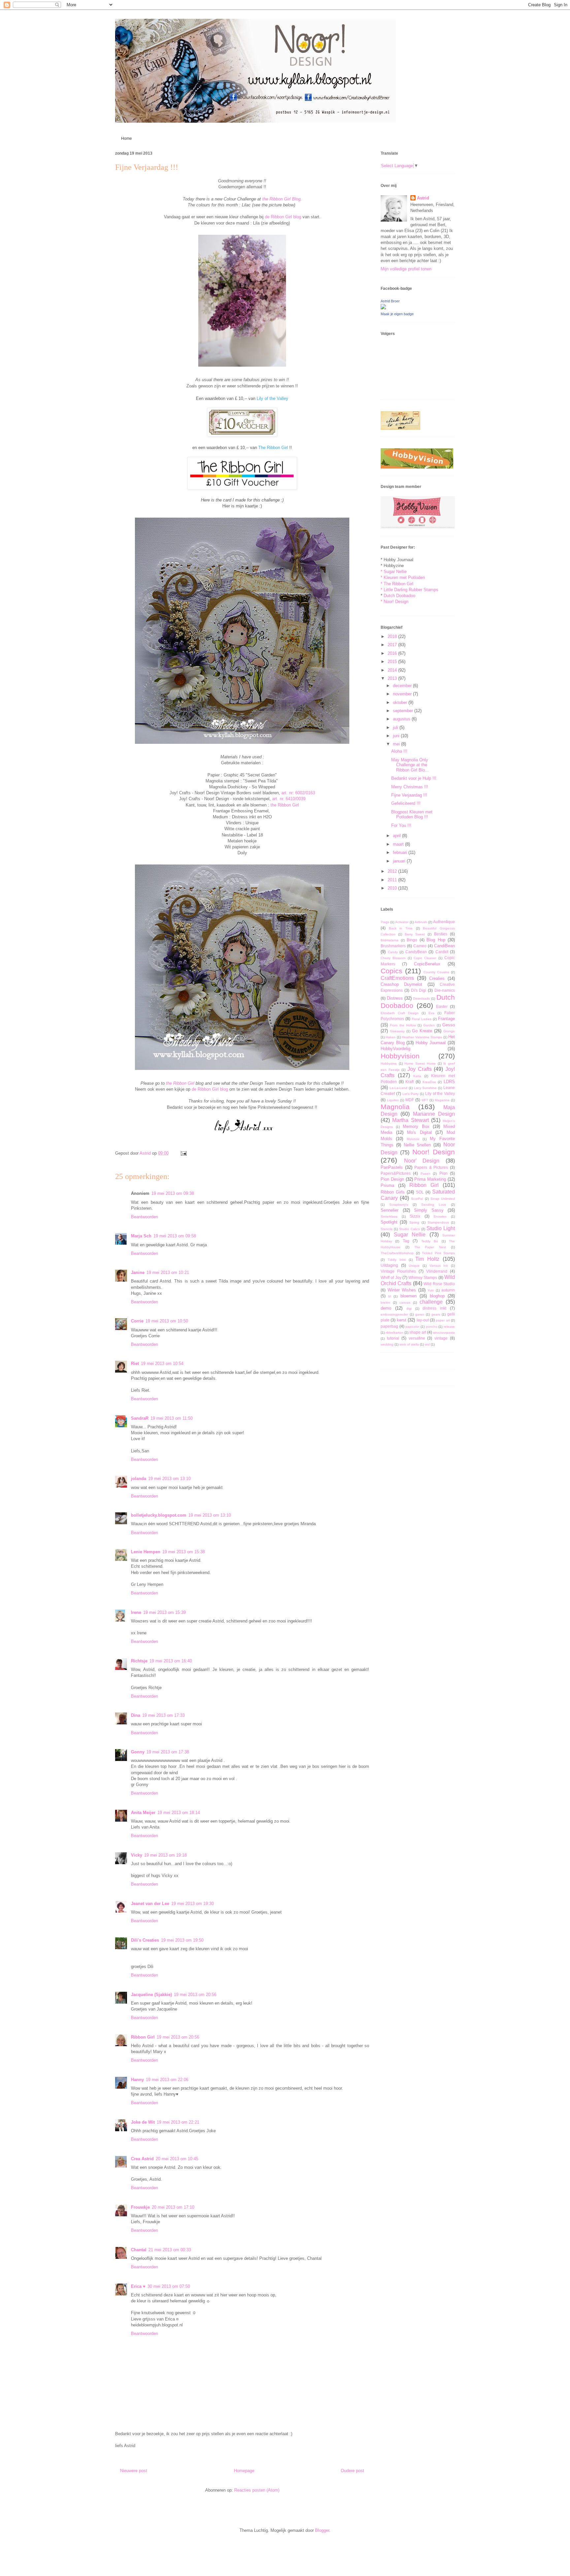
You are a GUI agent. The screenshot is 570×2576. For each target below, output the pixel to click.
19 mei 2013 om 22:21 (178, 2122)
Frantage (446, 1019)
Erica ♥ (138, 2286)
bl (390, 1296)
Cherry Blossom (393, 958)
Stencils (387, 1229)
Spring (414, 1222)
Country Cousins (436, 972)
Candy (393, 952)
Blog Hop (436, 940)
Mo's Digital (419, 1132)
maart (399, 844)
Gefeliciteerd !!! (406, 803)
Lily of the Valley (272, 398)
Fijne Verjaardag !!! (409, 795)
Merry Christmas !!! (410, 787)
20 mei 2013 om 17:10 (173, 2207)
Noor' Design (422, 1161)
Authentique (444, 922)
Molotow (413, 1139)
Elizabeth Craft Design (400, 1013)
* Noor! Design (395, 602)
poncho (432, 1327)
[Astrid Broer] (383, 308)
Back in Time (401, 928)
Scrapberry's (399, 1205)
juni (397, 736)
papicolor (412, 1327)
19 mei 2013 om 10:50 (167, 1321)
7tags (385, 922)
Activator (402, 922)
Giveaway (397, 1031)
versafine (417, 1338)
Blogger (322, 2530)
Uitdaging (389, 1265)
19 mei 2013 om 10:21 (168, 1273)
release (449, 1327)
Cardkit (442, 952)
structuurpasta (444, 1333)
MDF (410, 1100)
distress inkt (434, 1308)
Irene (136, 1612)
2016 (393, 653)
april (397, 836)
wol (427, 1344)
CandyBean (416, 952)
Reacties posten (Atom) (257, 2490)
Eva (431, 1013)
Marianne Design (434, 1114)
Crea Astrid (142, 2159)
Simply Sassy (429, 1210)
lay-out (423, 1320)
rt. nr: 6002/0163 (299, 793)
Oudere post (352, 2471)
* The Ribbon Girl (397, 584)
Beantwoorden (144, 1217)
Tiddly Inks (397, 1260)
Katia (417, 1076)
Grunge (449, 1031)
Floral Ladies (422, 1019)
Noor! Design (434, 1152)
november (403, 694)
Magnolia (395, 1107)
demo (386, 1308)
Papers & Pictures (431, 1167)
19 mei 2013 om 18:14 (179, 1813)
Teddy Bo (430, 1241)
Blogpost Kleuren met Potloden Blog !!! (412, 815)
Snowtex (440, 1216)
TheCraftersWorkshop (397, 1253)
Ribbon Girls (393, 1192)
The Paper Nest (430, 1247)
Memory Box (416, 1126)
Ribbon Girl (143, 2037)
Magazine (442, 1100)
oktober (401, 702)
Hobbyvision (400, 1056)
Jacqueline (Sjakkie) (151, 1995)
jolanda (139, 1479)
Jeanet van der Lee (150, 1904)
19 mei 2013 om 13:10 (169, 1479)
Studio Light (441, 1228)
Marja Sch (141, 1236)
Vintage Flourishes (398, 1271)
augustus (402, 719)
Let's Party (411, 1094)
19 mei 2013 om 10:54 (162, 1364)
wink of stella (409, 1344)
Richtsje (139, 1661)
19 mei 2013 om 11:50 (172, 1418)
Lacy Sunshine (426, 1088)
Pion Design (392, 1179)
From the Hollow (403, 1025)
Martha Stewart (410, 1120)
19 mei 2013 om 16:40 (171, 1661)
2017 (393, 645)
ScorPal (417, 1199)
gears (436, 1314)
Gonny (138, 1752)
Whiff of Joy (391, 1277)
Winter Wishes (402, 1290)
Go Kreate (422, 1031)
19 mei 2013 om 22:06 (167, 2080)
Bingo (412, 940)
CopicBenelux (427, 964)
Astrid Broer (390, 301)
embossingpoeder (394, 1314)
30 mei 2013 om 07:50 (169, 2286)
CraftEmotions (397, 978)
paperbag (389, 1326)
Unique (414, 1266)
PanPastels (392, 1167)
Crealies (437, 978)
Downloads (421, 999)
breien (385, 1303)
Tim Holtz (427, 1259)
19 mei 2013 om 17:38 (168, 1752)
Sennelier (390, 1210)
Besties (441, 934)
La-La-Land (398, 1088)
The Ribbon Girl (273, 448)
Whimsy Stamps (423, 1277)
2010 (393, 888)
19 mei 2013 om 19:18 (165, 1855)
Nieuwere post (134, 2471)
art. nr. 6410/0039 (289, 799)
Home (127, 138)
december (403, 686)
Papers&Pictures (396, 1173)
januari (400, 861)
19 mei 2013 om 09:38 (173, 1193)
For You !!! (401, 825)
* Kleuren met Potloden (403, 577)
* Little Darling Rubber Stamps (410, 590)
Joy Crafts (420, 1069)
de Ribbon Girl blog (283, 217)
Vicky (137, 1855)
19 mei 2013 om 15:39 (164, 1612)
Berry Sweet (415, 934)
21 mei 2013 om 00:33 (170, 2250)
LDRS (449, 1082)
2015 (393, 662)
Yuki (431, 1290)
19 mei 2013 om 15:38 (184, 1552)
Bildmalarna (390, 940)
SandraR (140, 1418)
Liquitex (393, 1100)
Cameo (420, 946)
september (404, 711)
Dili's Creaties (145, 1940)
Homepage (244, 2471)
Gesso (449, 1025)
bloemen (409, 1296)
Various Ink (439, 1266)
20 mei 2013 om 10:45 (177, 2159)
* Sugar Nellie (394, 572)
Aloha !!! (399, 751)
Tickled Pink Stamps (438, 1253)
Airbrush (421, 922)
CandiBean (444, 946)
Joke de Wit (143, 2122)
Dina (136, 1715)
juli (396, 727)
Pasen (426, 1174)
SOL (420, 1192)
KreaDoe (429, 1082)
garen (420, 1314)
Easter (442, 1006)
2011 (393, 880)
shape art (418, 1332)
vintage (441, 1338)
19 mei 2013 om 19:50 (182, 1940)
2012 (393, 871)
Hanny (137, 2080)
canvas (405, 1303)
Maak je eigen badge (397, 314)
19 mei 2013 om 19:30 (192, 1904)
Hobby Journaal (431, 1043)
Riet (135, 1364)
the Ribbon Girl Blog (281, 199)
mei (397, 744)
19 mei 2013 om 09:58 (175, 1236)
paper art (443, 1320)
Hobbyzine (389, 1063)
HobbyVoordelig (396, 1049)
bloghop (437, 1296)
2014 (393, 670)
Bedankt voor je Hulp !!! (414, 778)
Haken (391, 1037)
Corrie (137, 1321)
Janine (138, 1273)
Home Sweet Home (420, 1063)
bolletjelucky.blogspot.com (159, 1515)
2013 (393, 678)
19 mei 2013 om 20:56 (195, 1995)
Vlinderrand (437, 1271)
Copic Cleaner (425, 958)
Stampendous (438, 1222)
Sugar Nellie (410, 1235)
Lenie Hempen (146, 1552)
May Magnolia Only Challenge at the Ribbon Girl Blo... (410, 765)
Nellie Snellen (417, 1145)
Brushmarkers (393, 946)
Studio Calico (409, 1229)
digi (409, 1308)
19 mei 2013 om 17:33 (163, 1715)
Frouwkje (140, 2207)
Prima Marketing (430, 1179)
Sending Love (434, 1205)
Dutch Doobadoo (399, 596)
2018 (393, 636)
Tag (406, 1241)
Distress (395, 998)
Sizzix (415, 1216)
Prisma (387, 1185)
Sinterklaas (389, 1216)
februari (401, 852)
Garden (429, 1025)
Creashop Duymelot (401, 984)
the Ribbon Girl (285, 805)
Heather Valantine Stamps (422, 1037)
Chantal (139, 2250)
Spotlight (389, 1222)
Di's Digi (419, 990)
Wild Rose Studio (439, 1284)
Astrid (423, 198)
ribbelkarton (395, 1333)
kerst (402, 1320)
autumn (448, 1290)
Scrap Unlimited (443, 1199)
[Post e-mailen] (183, 1153)
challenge (431, 1302)
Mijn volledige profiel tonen (406, 269)
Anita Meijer (143, 1813)
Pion (443, 1173)
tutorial (393, 1338)
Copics (392, 971)
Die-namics (445, 990)
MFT (425, 1100)
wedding (387, 1344)
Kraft (410, 1082)
